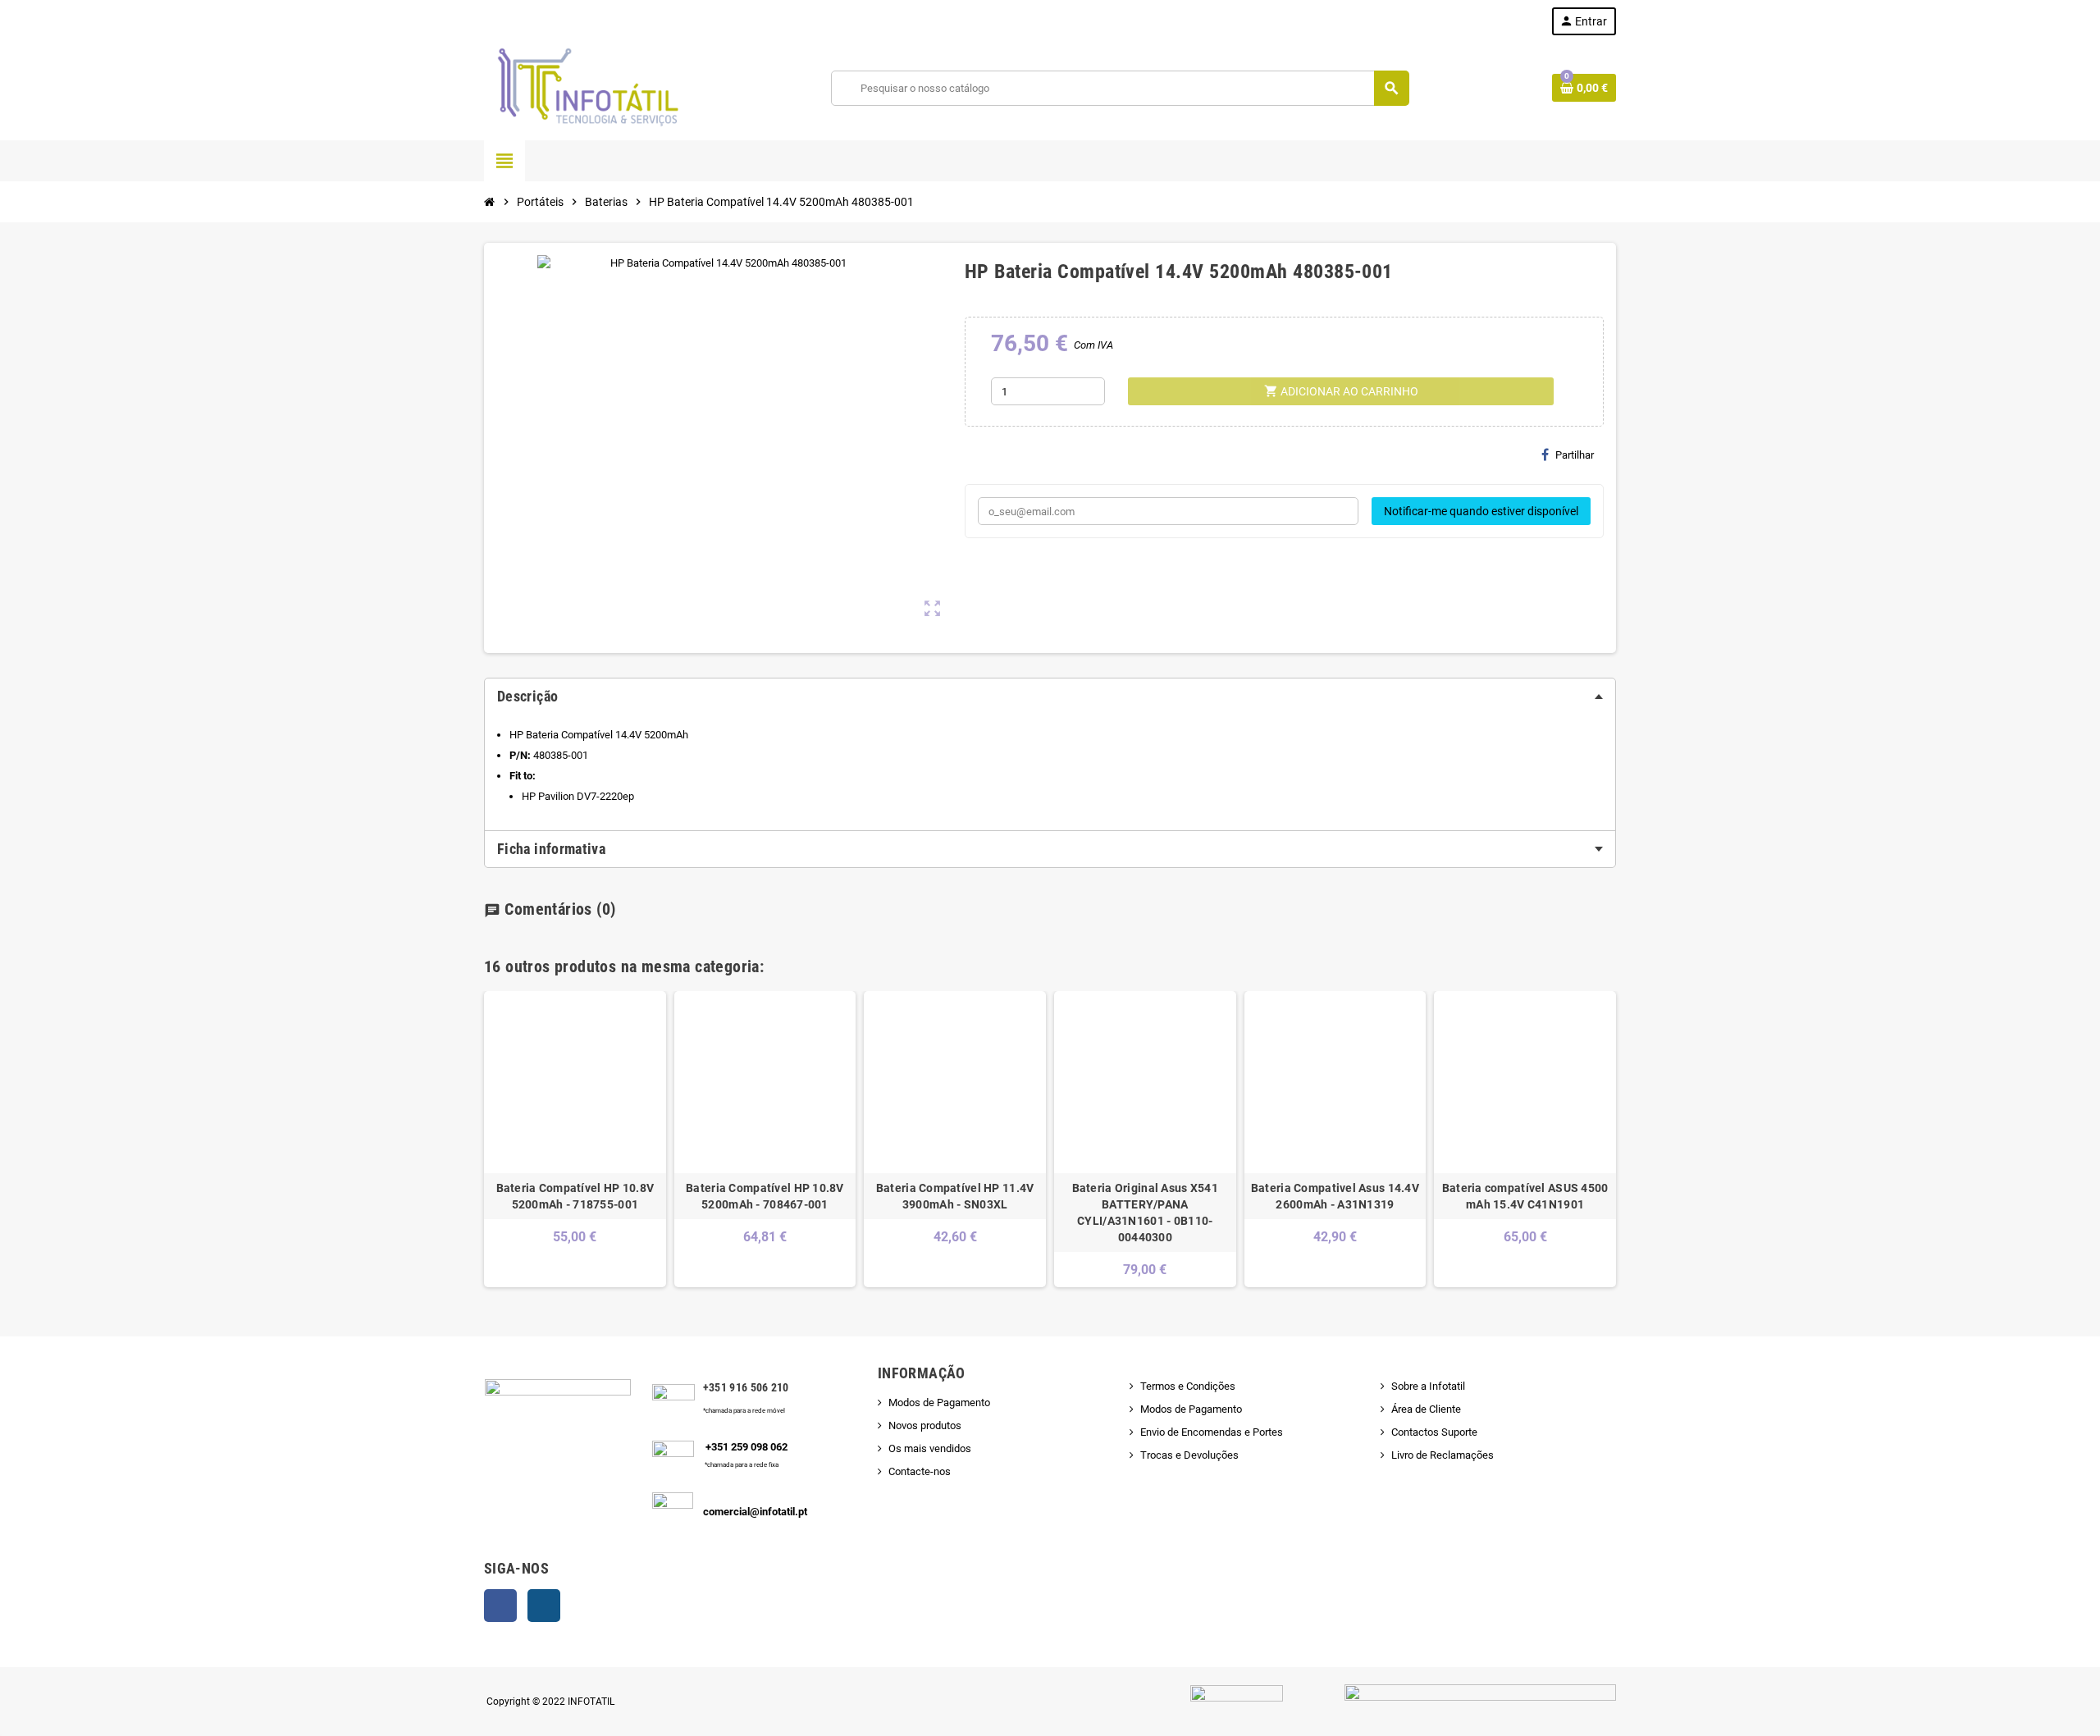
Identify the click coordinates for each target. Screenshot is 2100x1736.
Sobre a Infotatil (1428, 1386)
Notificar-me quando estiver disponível (1481, 511)
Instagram (544, 1606)
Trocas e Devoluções (1189, 1455)
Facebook (500, 1606)
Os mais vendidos (930, 1448)
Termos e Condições (1188, 1386)
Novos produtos (925, 1425)
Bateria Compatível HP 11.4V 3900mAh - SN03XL (955, 1196)
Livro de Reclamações (1443, 1455)
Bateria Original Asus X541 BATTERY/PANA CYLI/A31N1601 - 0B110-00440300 (1145, 1213)
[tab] (1050, 697)
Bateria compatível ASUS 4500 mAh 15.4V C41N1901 (1525, 1196)
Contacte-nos (920, 1471)
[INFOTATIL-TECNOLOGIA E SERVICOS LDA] (587, 87)
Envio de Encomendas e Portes (1212, 1432)
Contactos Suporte (1434, 1432)
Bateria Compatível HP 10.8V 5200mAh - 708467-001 (765, 1196)
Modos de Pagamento (939, 1403)
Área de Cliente (1426, 1409)
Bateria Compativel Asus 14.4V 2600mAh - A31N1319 (1335, 1196)
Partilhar (1575, 455)
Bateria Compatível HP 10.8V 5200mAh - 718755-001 (575, 1196)
